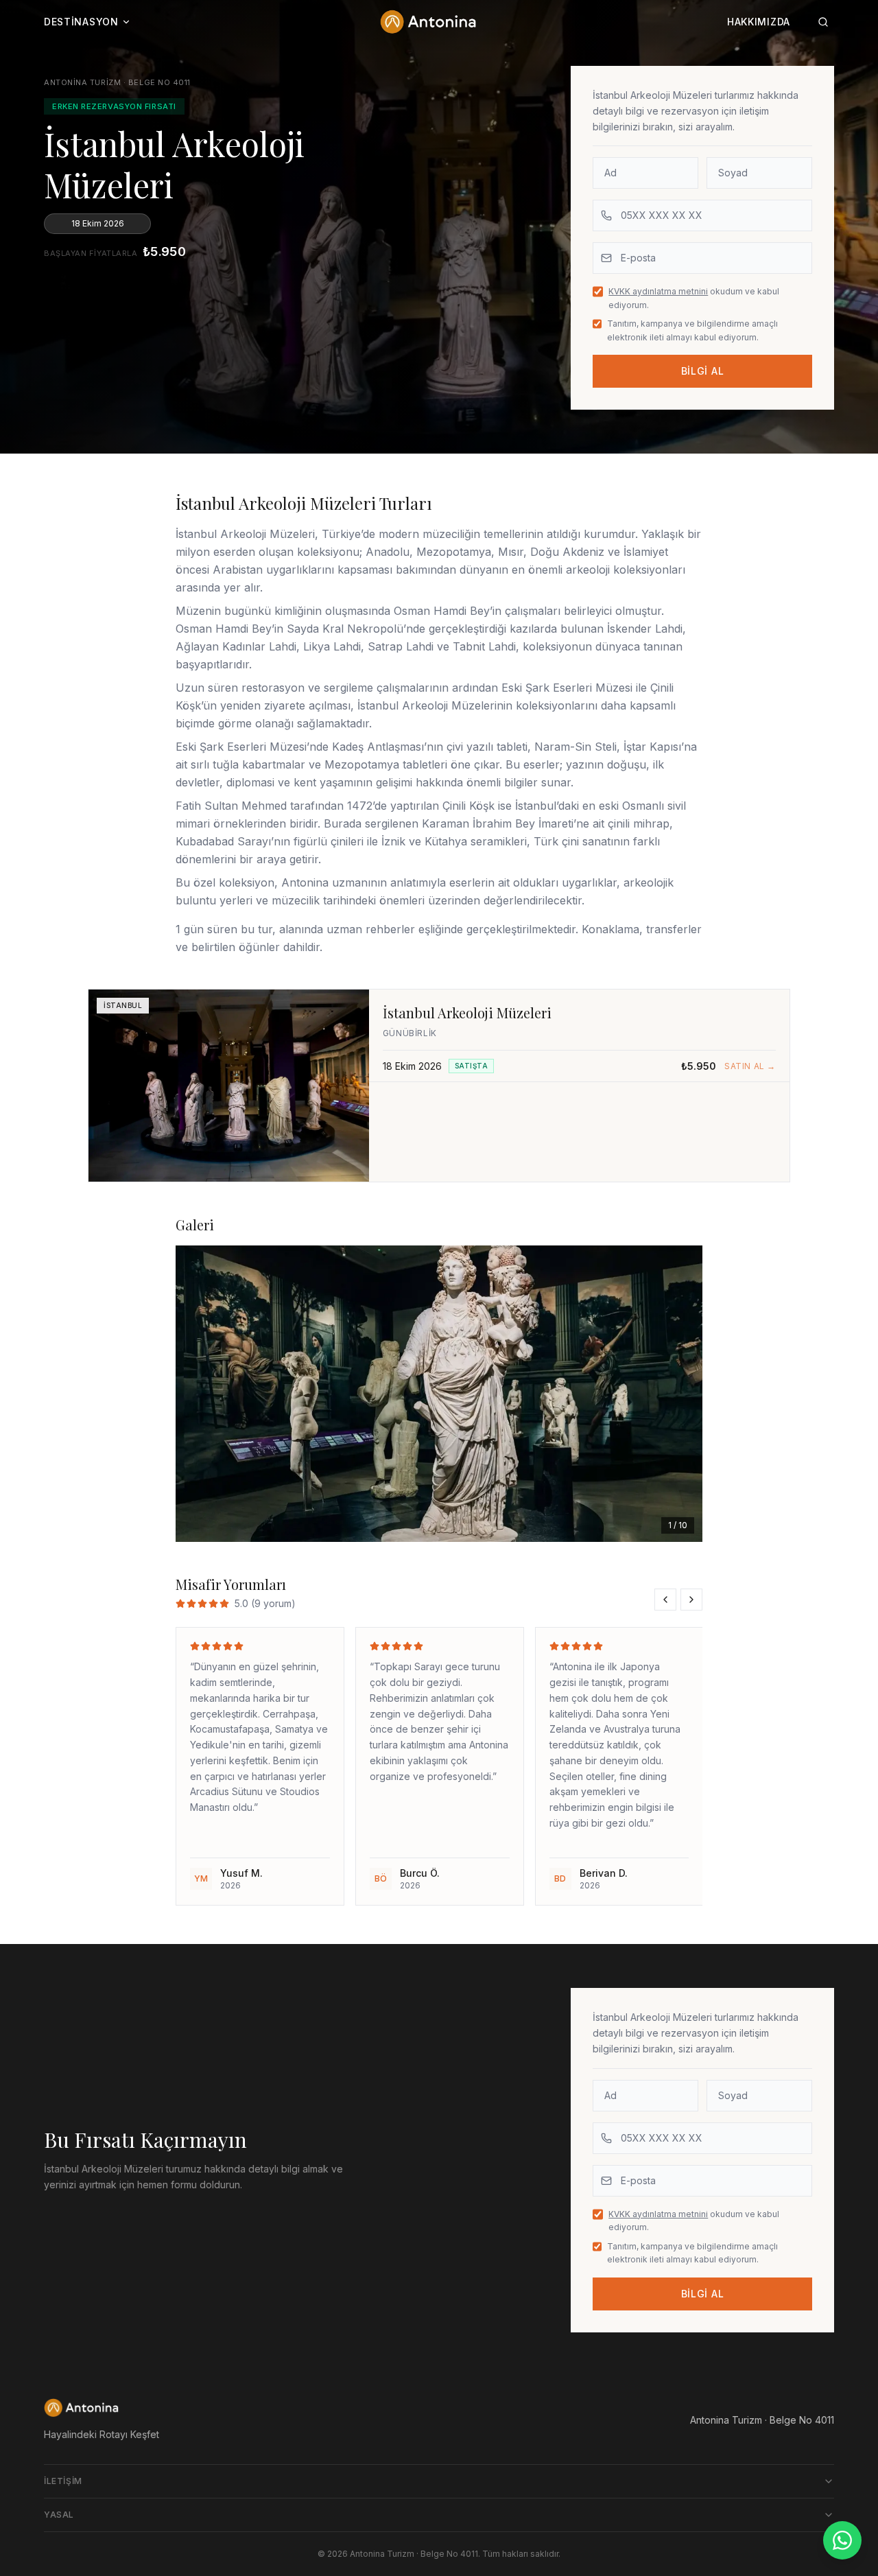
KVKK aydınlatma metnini (658, 291)
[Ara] (823, 22)
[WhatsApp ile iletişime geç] (842, 2540)
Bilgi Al (703, 371)
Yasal (59, 2515)
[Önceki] (198, 1394)
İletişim (63, 2481)
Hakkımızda (759, 22)
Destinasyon (81, 22)
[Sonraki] (680, 1394)
